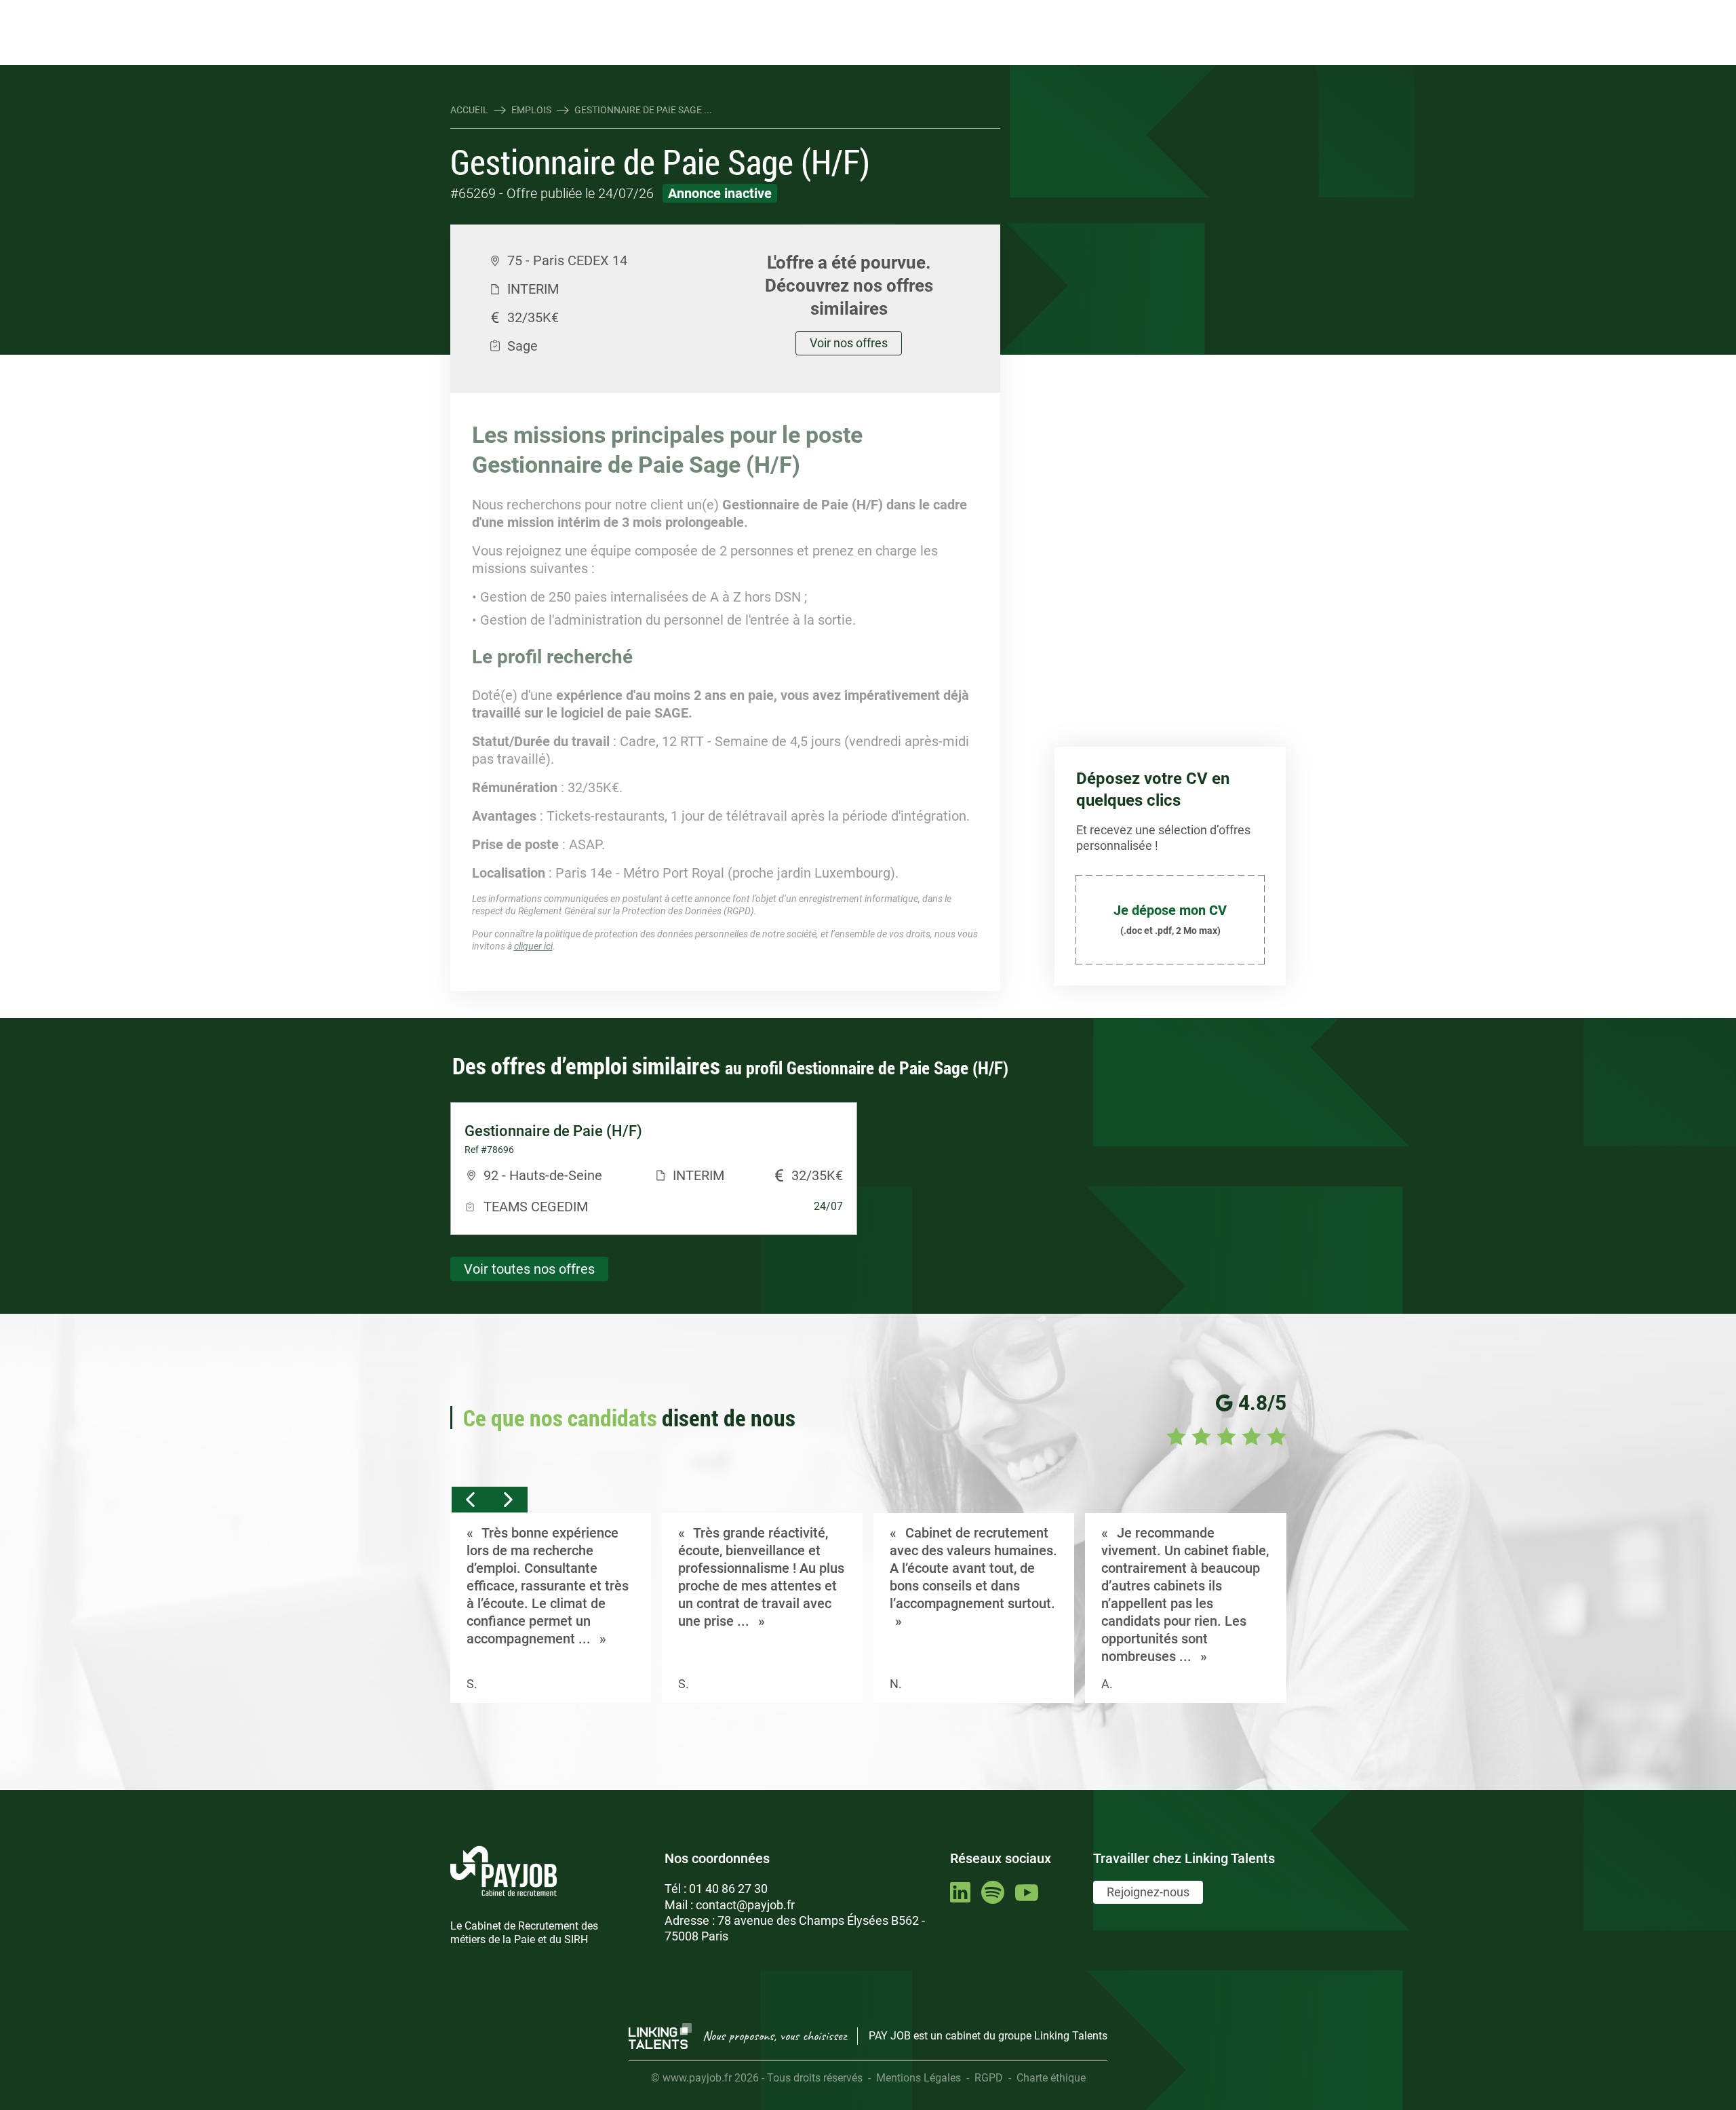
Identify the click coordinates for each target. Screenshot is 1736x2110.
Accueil (469, 110)
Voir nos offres (849, 343)
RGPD (989, 2078)
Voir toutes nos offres (529, 1269)
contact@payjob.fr (745, 1905)
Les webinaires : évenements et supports (695, 12)
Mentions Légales (919, 2078)
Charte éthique (1051, 2078)
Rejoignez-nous (1148, 1892)
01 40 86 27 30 (728, 1889)
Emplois (531, 110)
